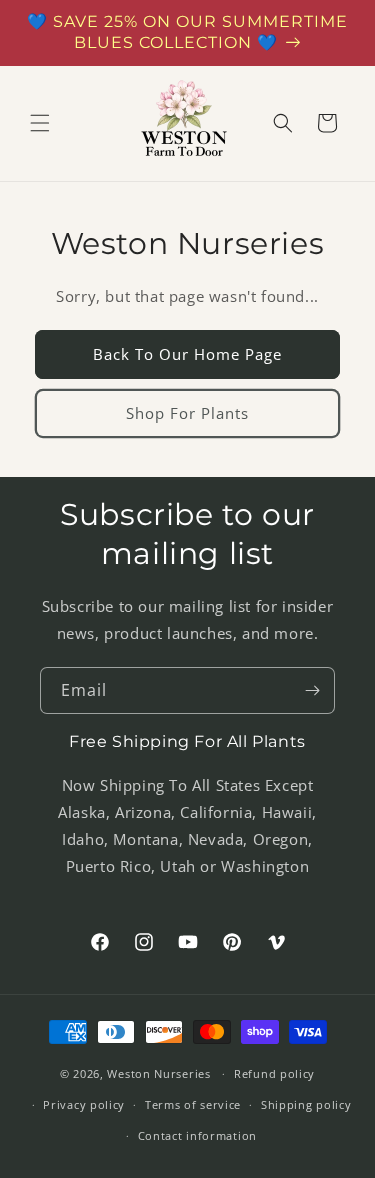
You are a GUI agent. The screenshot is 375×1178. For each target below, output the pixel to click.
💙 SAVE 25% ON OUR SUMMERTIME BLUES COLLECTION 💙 (187, 32)
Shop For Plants (187, 413)
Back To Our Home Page (187, 354)
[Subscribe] (312, 690)
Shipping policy (306, 1104)
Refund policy (274, 1073)
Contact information (197, 1135)
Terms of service (193, 1104)
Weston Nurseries (158, 1073)
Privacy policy (84, 1104)
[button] (40, 123)
